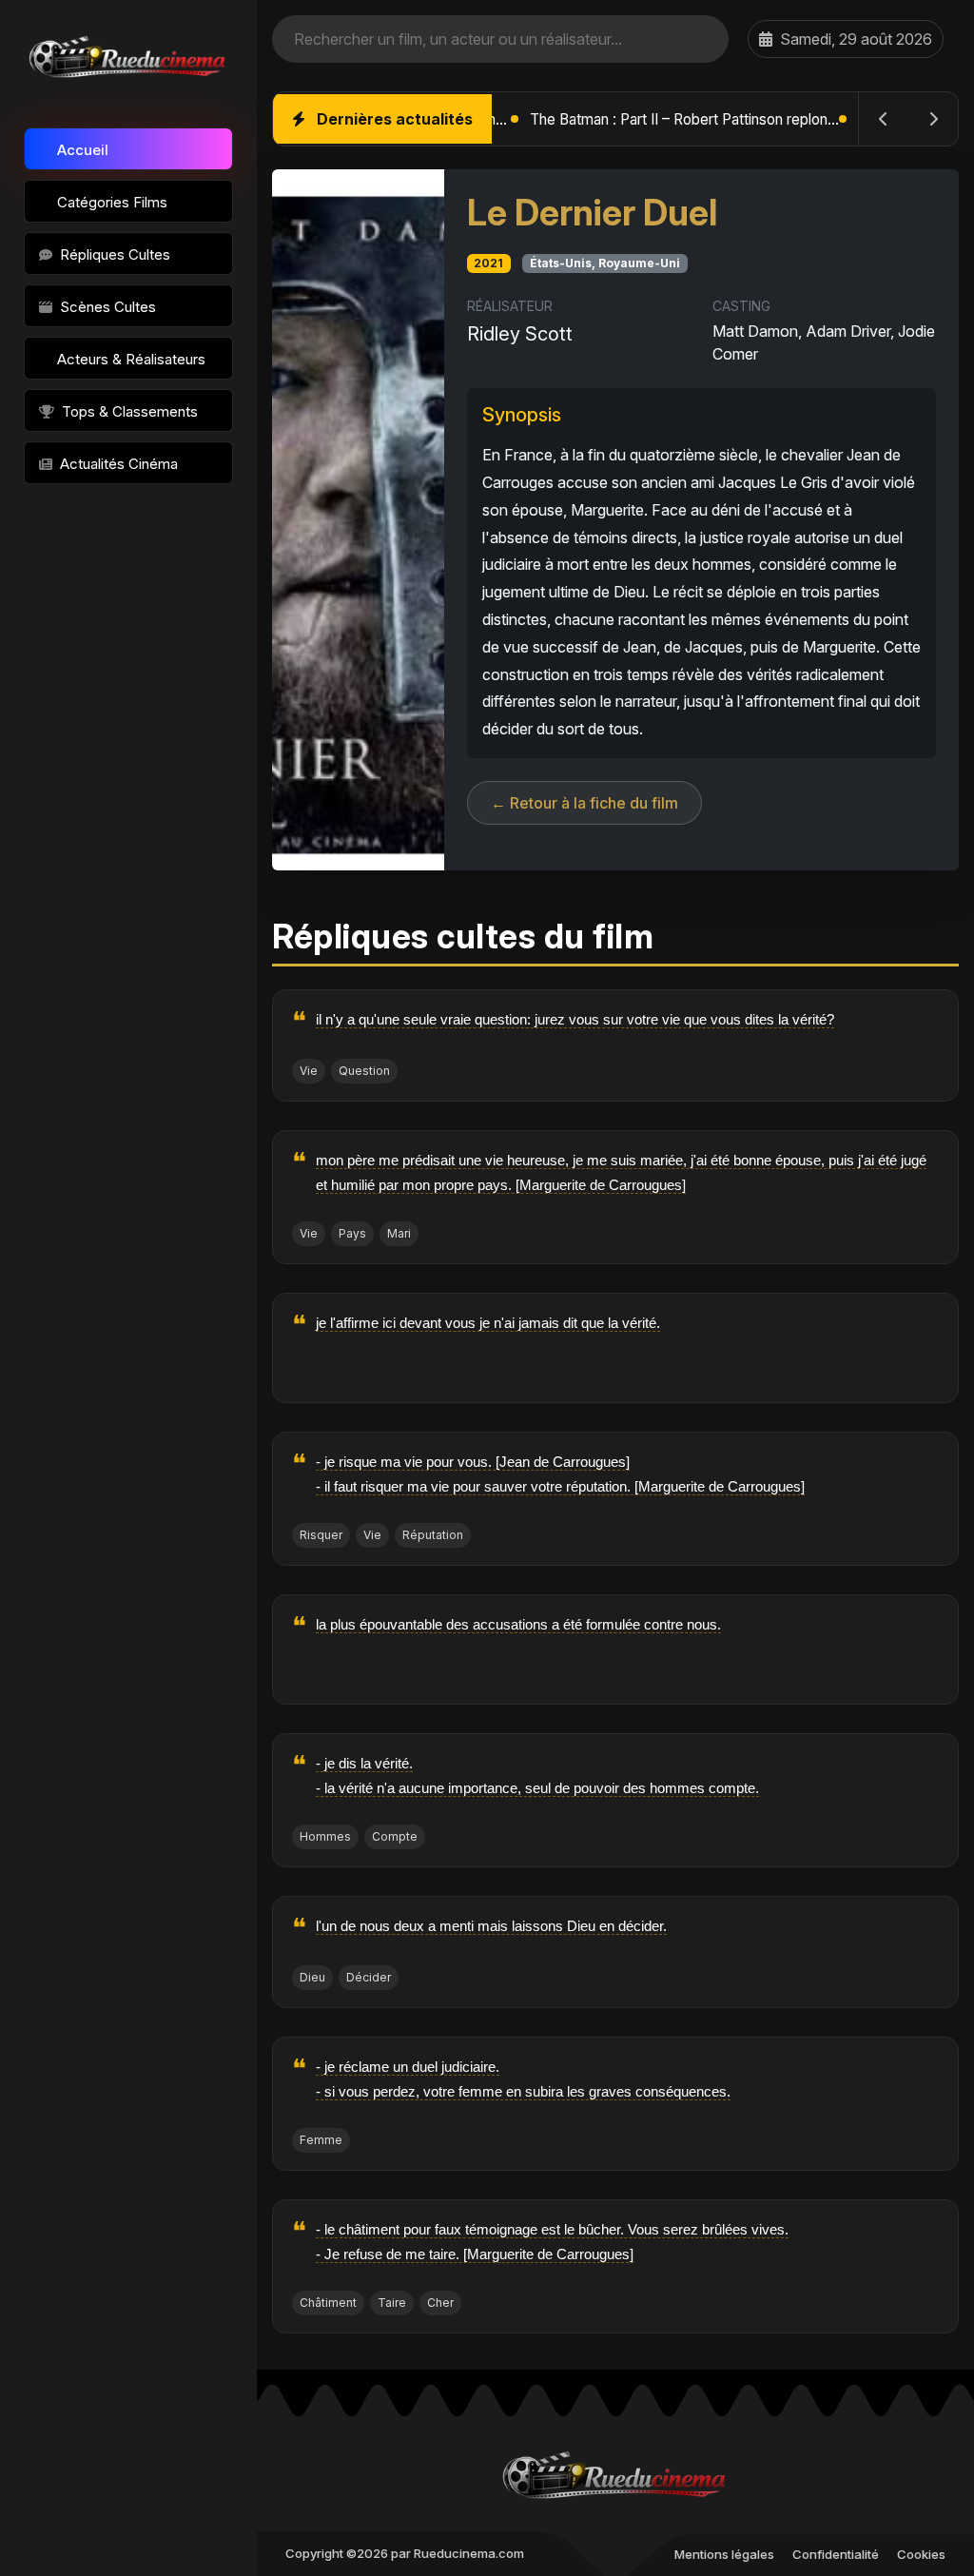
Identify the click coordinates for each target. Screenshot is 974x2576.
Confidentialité (836, 2554)
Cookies (921, 2554)
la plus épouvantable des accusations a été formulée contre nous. (518, 1624)
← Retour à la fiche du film (584, 803)
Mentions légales (724, 2554)
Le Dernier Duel (592, 213)
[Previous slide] (884, 119)
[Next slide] (933, 119)
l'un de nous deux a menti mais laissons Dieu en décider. (491, 1926)
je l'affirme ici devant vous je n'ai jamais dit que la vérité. (488, 1323)
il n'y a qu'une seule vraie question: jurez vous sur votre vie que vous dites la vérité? (575, 1019)
